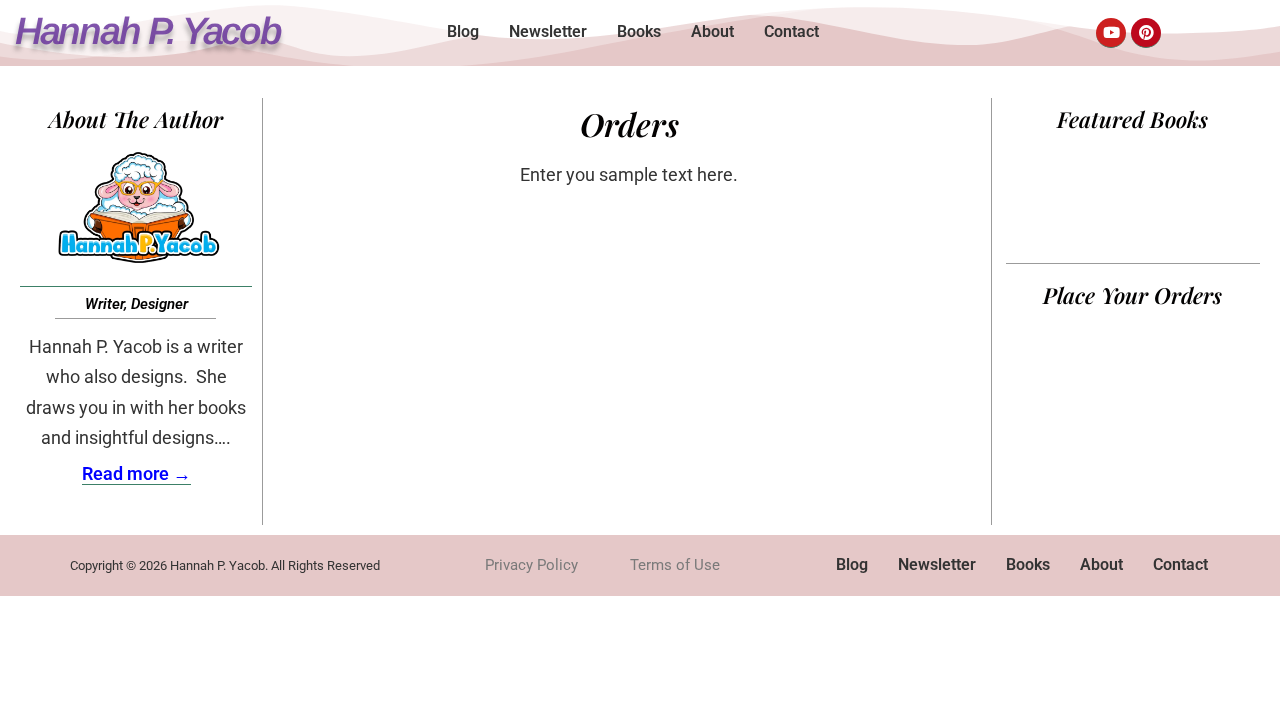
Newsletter (548, 31)
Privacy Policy (531, 565)
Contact (791, 31)
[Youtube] (1111, 33)
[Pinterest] (1146, 33)
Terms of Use (675, 565)
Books (639, 31)
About (712, 31)
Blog (463, 31)
